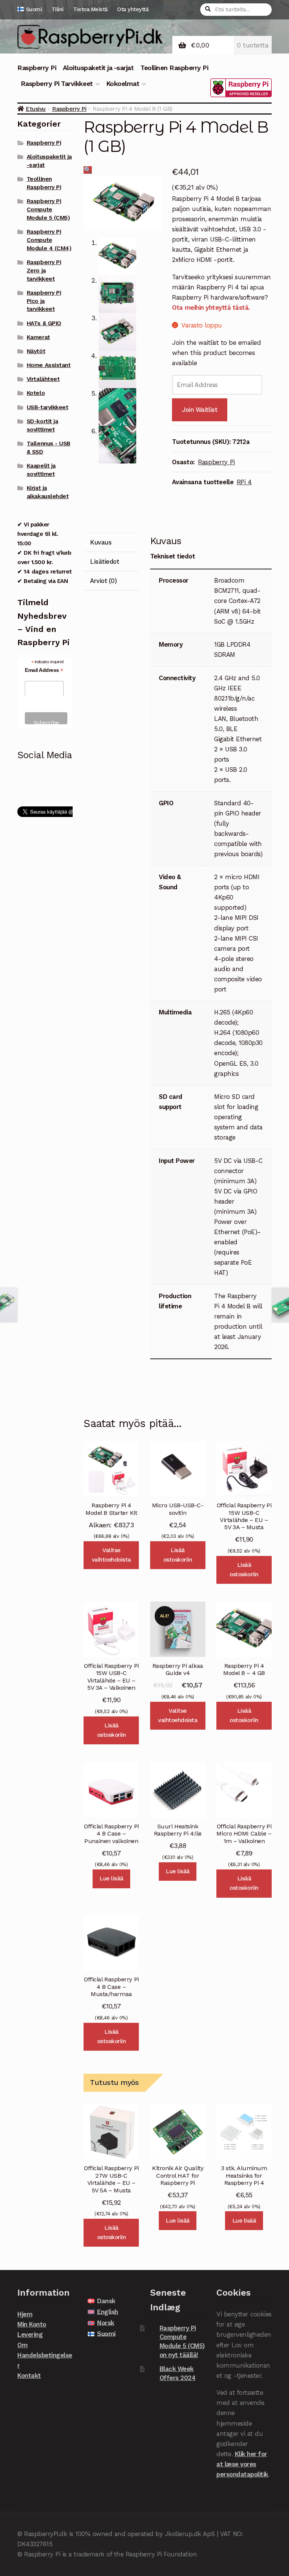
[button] (88, 170)
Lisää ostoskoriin (178, 1555)
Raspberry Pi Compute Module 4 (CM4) (49, 240)
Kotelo (36, 393)
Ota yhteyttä (133, 9)
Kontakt (29, 2376)
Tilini (58, 9)
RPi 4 (244, 482)
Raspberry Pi (37, 68)
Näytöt (36, 351)
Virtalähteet (43, 379)
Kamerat (38, 337)
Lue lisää (111, 1878)
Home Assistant (49, 365)
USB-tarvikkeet (47, 407)
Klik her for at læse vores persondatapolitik (242, 2464)
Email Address (44, 670)
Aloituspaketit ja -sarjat (98, 68)
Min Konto (32, 2324)
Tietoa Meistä (90, 9)
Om (22, 2345)
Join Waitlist (200, 410)
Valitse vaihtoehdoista (111, 1555)
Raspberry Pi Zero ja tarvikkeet (44, 271)
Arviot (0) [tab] (103, 581)
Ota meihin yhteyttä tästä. (211, 307)
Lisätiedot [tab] (104, 561)
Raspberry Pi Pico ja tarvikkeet (44, 301)
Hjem (25, 2314)
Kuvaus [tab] (101, 542)
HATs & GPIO (44, 323)
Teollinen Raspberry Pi (174, 68)
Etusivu (36, 109)
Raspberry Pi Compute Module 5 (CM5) (48, 210)
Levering (30, 2334)
